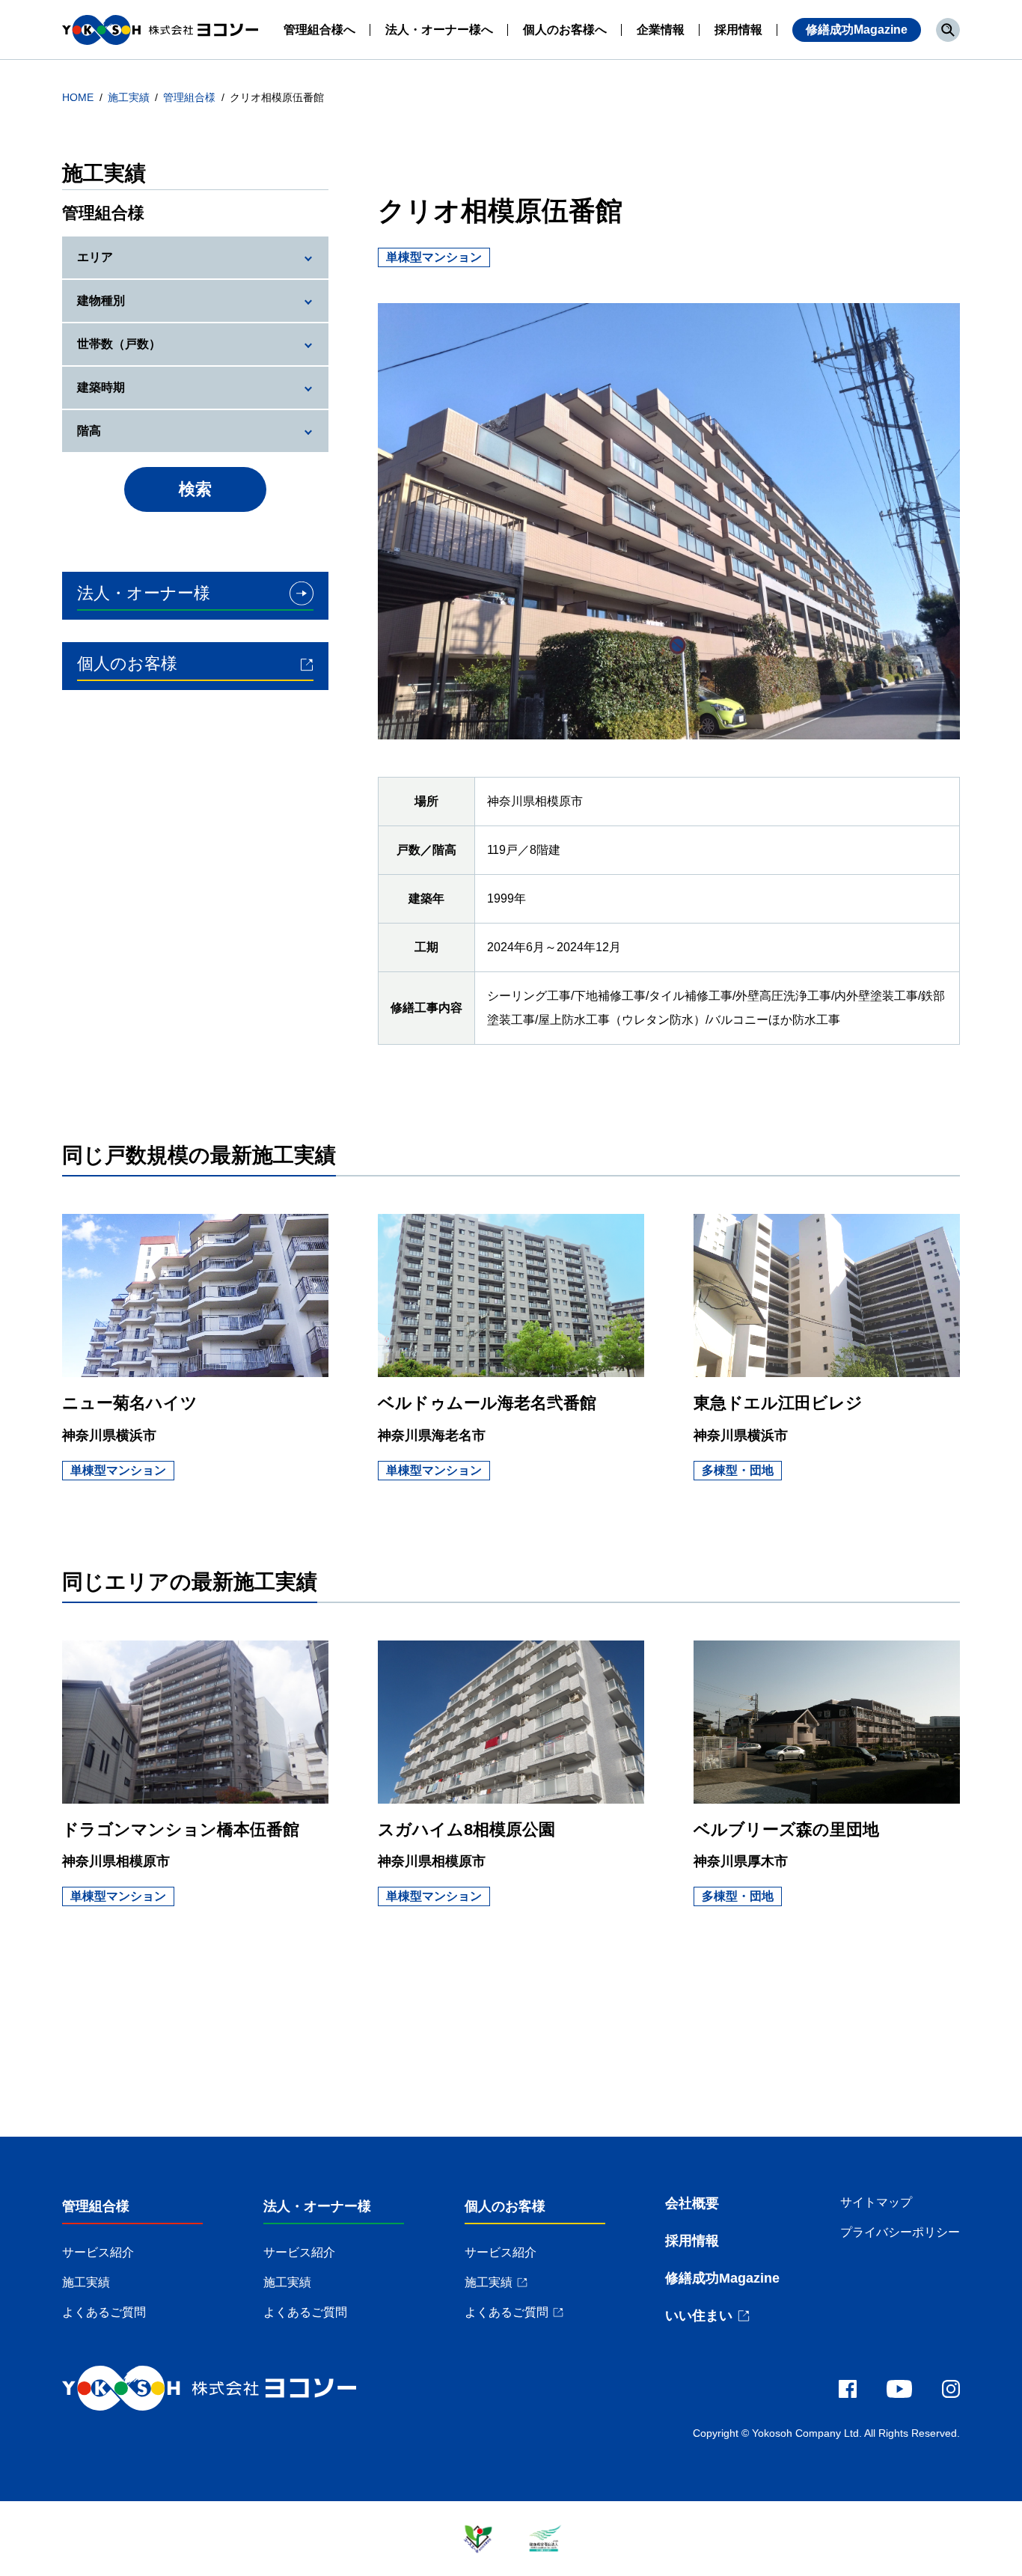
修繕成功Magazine (857, 30)
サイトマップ (876, 2202)
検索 (195, 489)
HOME (79, 97)
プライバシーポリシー (900, 2232)
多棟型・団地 (738, 1470)
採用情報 (692, 2241)
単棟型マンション (118, 1470)
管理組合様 (191, 97)
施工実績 (130, 97)
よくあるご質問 (104, 2312)
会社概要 (692, 2203)
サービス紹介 (98, 2252)
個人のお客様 (505, 2206)
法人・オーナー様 (317, 2206)
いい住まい (699, 2316)
